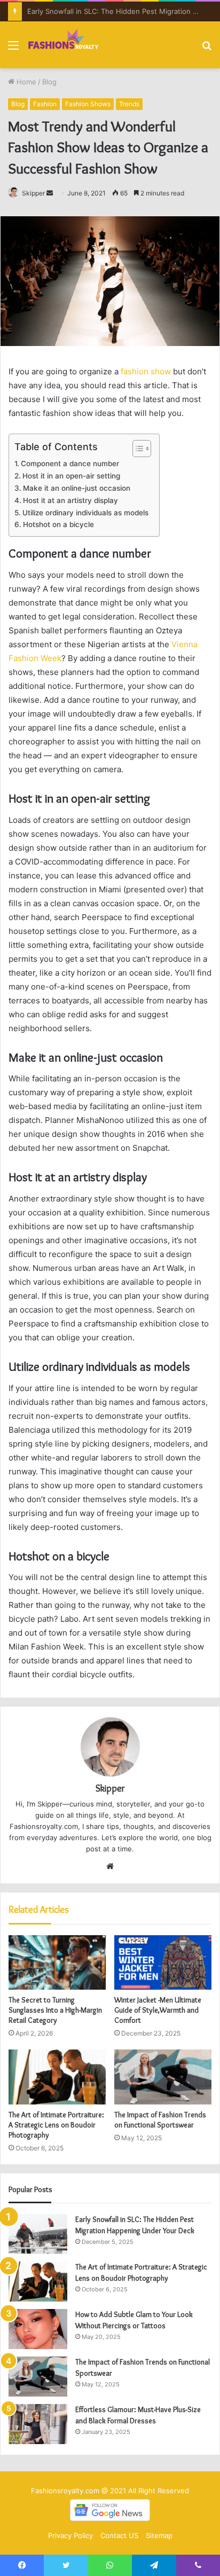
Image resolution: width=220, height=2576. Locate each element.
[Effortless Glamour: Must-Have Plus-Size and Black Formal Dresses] (38, 2424)
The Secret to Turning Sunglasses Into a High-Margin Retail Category (55, 2010)
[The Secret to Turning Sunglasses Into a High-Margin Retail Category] (57, 1963)
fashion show (146, 371)
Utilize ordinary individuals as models (85, 513)
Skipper (33, 193)
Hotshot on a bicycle (58, 524)
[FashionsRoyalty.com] (64, 45)
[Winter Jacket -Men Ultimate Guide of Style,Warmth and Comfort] (163, 1963)
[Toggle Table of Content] (136, 449)
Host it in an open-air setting (71, 476)
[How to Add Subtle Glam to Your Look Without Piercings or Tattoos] (38, 2329)
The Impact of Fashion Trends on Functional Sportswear (160, 2120)
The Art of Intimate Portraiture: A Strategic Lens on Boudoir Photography (56, 2125)
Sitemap (159, 2535)
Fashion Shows (88, 104)
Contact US (119, 2535)
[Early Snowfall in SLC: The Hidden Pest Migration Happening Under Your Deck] (38, 2234)
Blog (49, 82)
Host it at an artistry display (70, 500)
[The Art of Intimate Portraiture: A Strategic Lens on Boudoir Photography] (57, 2077)
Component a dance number (70, 464)
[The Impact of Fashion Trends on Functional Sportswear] (163, 2077)
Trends (129, 104)
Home (25, 82)
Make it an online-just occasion (77, 488)
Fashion (45, 104)
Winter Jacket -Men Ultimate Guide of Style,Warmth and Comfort (158, 2010)
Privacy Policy (70, 2535)
